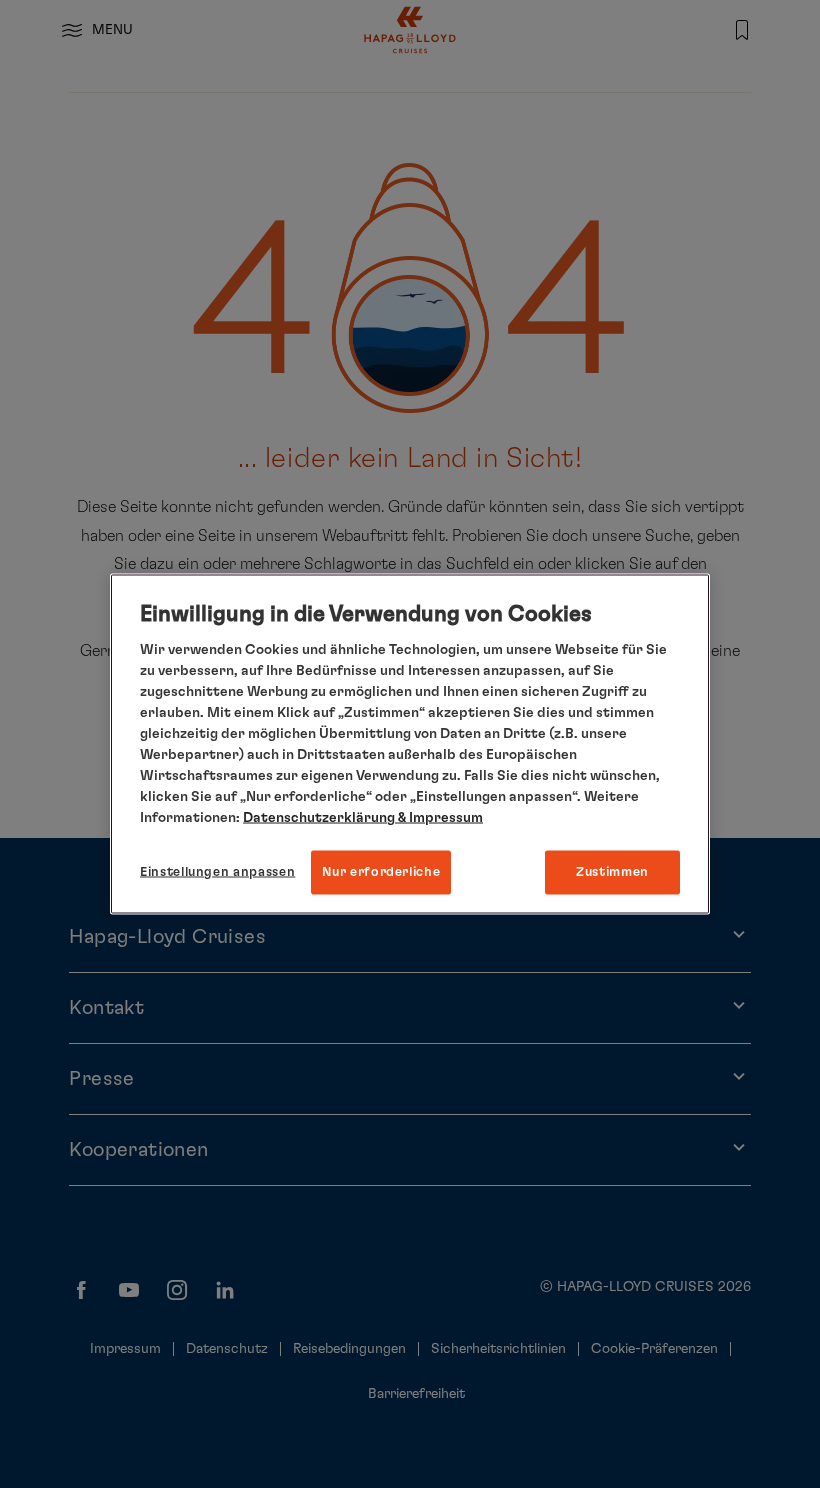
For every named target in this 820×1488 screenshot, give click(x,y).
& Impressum (439, 817)
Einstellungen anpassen (217, 871)
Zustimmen (612, 871)
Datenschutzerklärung (319, 817)
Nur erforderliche (381, 871)
